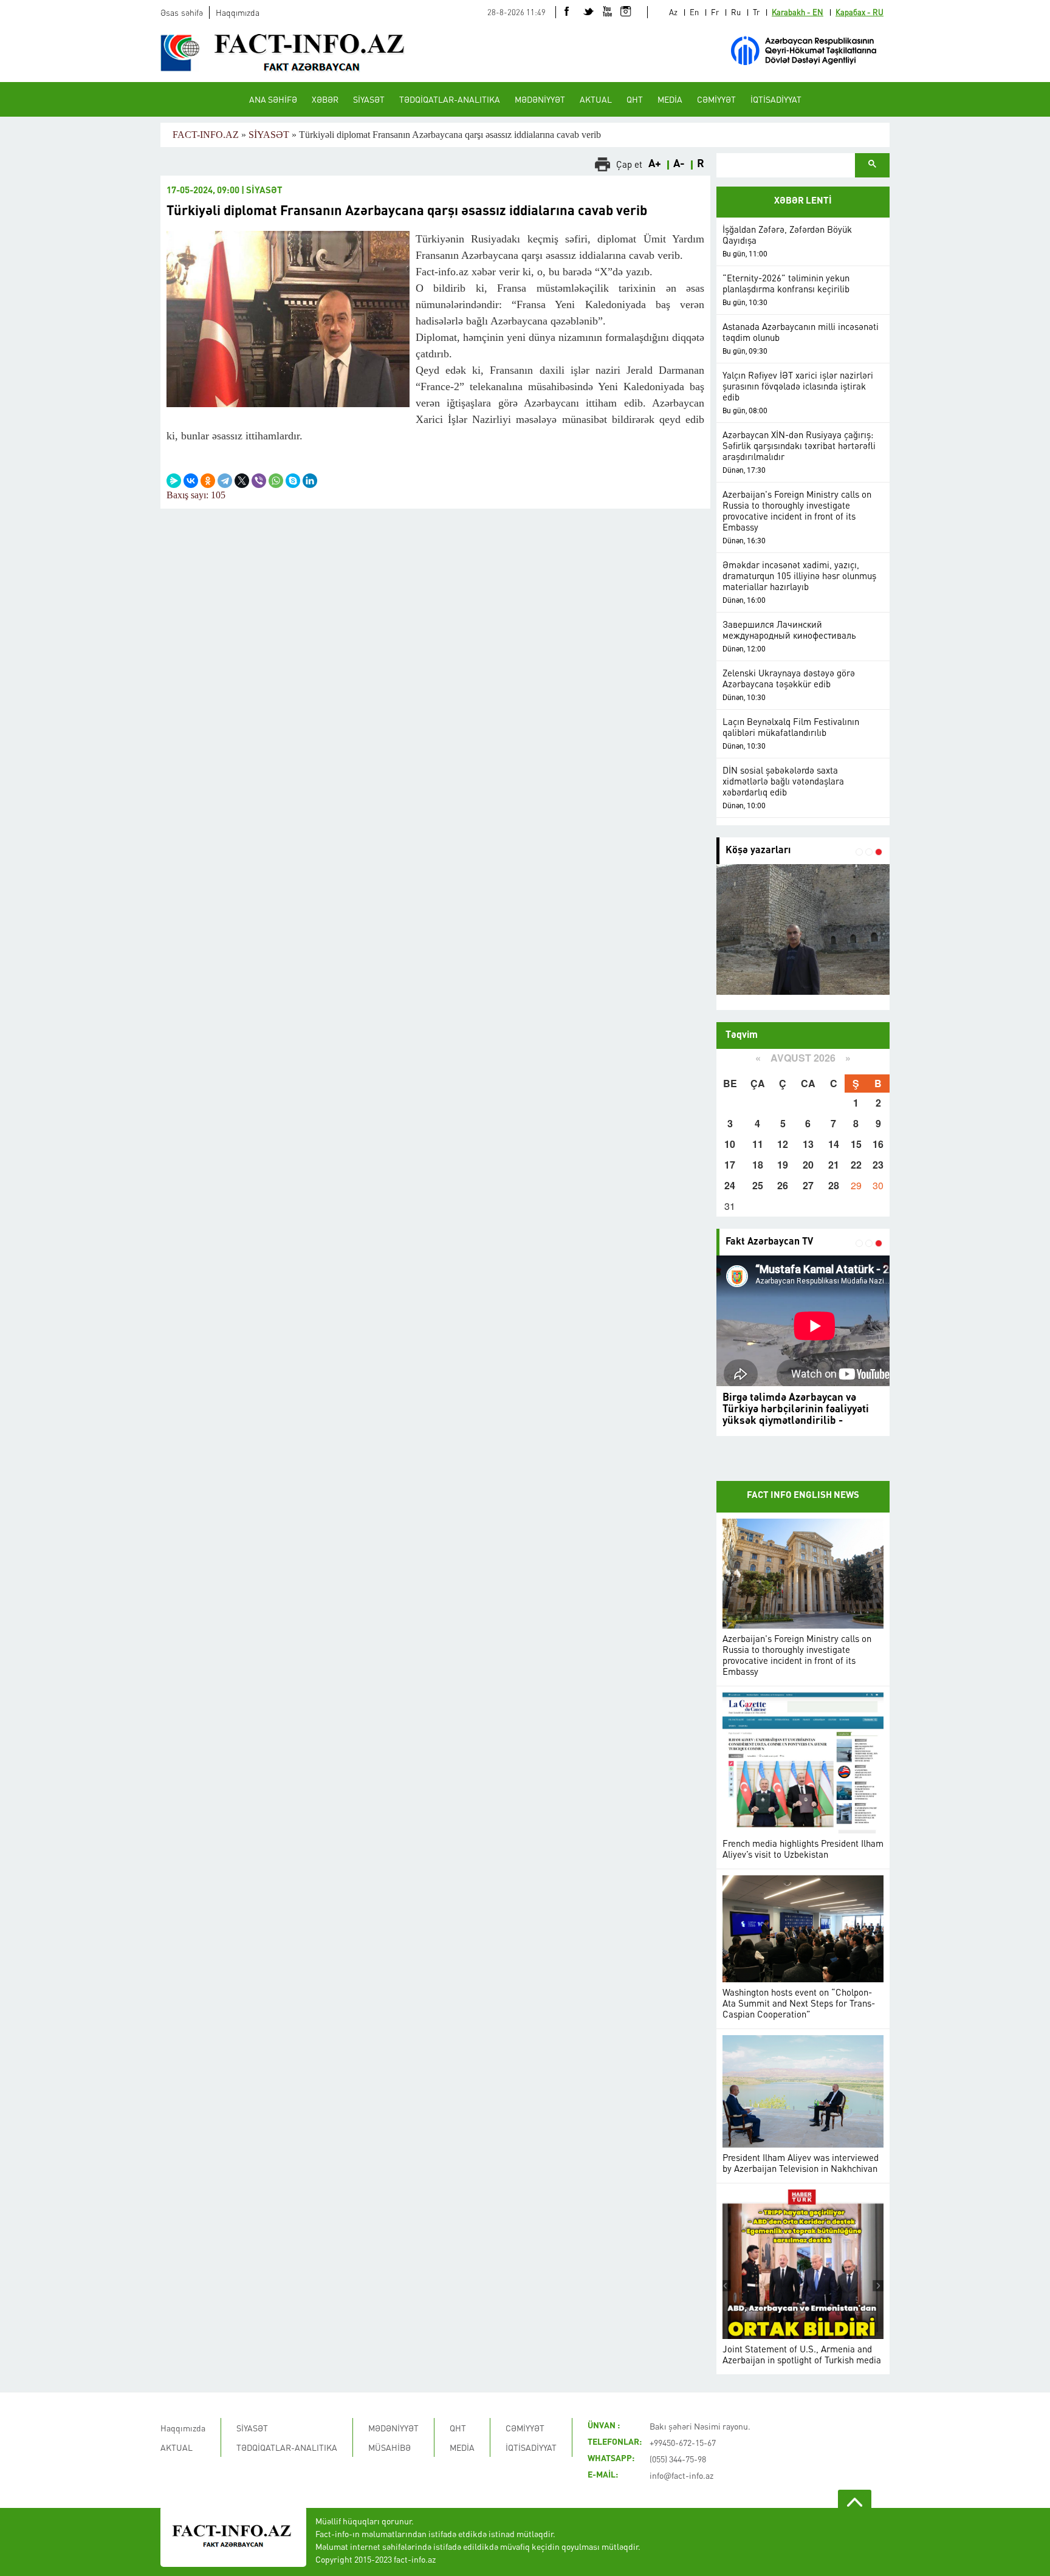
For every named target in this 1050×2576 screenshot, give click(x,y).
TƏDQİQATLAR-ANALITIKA (450, 99)
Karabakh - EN (798, 12)
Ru (736, 12)
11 (758, 1144)
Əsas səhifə (182, 12)
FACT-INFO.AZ (206, 135)
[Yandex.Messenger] (174, 481)
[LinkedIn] (310, 481)
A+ (655, 164)
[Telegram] (225, 481)
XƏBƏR (325, 99)
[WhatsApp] (276, 481)
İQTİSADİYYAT (776, 99)
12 (783, 1144)
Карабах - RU (860, 12)
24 (730, 1185)
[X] (242, 481)
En (694, 12)
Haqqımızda (238, 12)
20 (808, 1165)
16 (878, 1144)
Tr (756, 12)
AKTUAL (596, 99)
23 (878, 1165)
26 (783, 1185)
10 (730, 1144)
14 (834, 1144)
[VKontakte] (191, 481)
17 (730, 1165)
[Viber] (259, 481)
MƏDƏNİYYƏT (540, 99)
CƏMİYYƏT (716, 99)
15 (856, 1144)
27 (808, 1185)
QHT (635, 99)
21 (834, 1165)
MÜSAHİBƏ (389, 2447)
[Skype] (293, 481)
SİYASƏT (369, 99)
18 (758, 1165)
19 (783, 1165)
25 (758, 1185)
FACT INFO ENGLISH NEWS (803, 1496)
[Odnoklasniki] (208, 481)
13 (808, 1144)
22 (856, 1165)
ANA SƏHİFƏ (273, 99)
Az (673, 12)
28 (834, 1185)
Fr (715, 12)
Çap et (629, 164)
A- (679, 164)
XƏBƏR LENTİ (803, 201)
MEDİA (670, 99)
